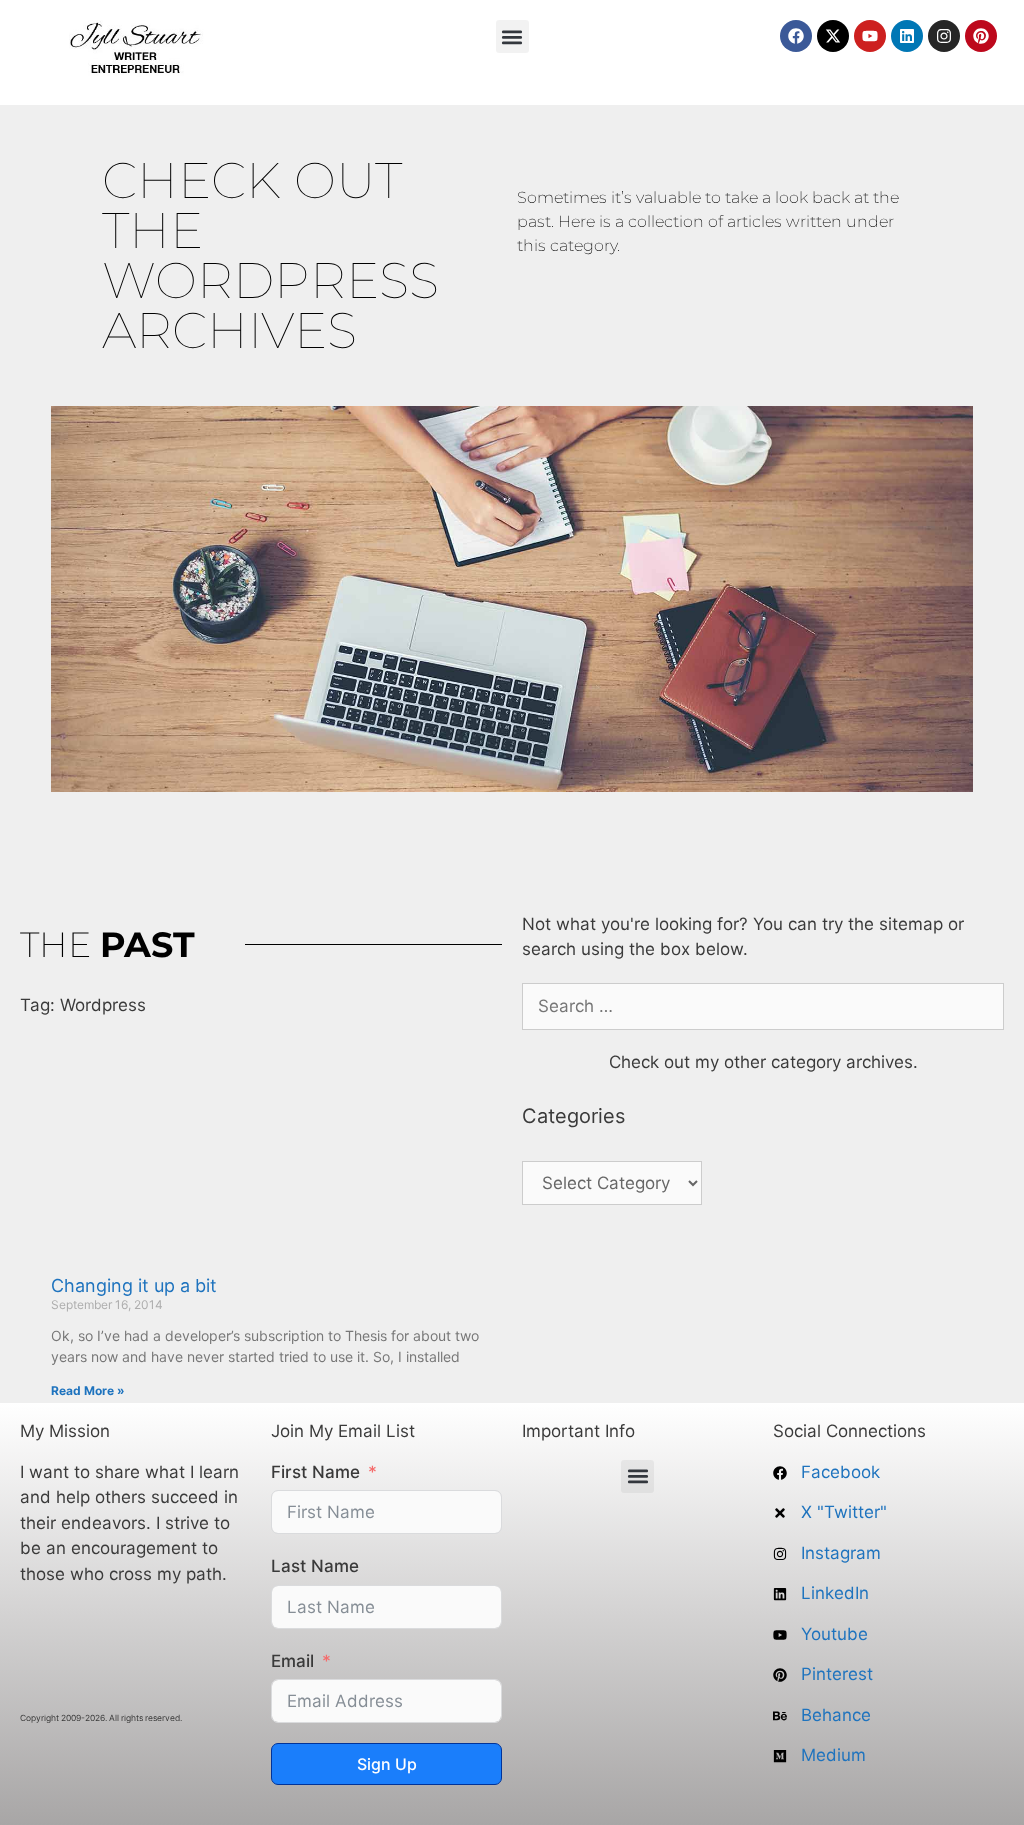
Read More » (88, 1390)
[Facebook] (796, 36)
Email (292, 1661)
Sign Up (387, 1764)
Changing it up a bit (134, 1285)
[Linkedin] (907, 36)
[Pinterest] (981, 36)
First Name (315, 1472)
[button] (512, 36)
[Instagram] (944, 36)
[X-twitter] (833, 36)
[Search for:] (763, 1006)
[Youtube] (870, 36)
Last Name (315, 1566)
